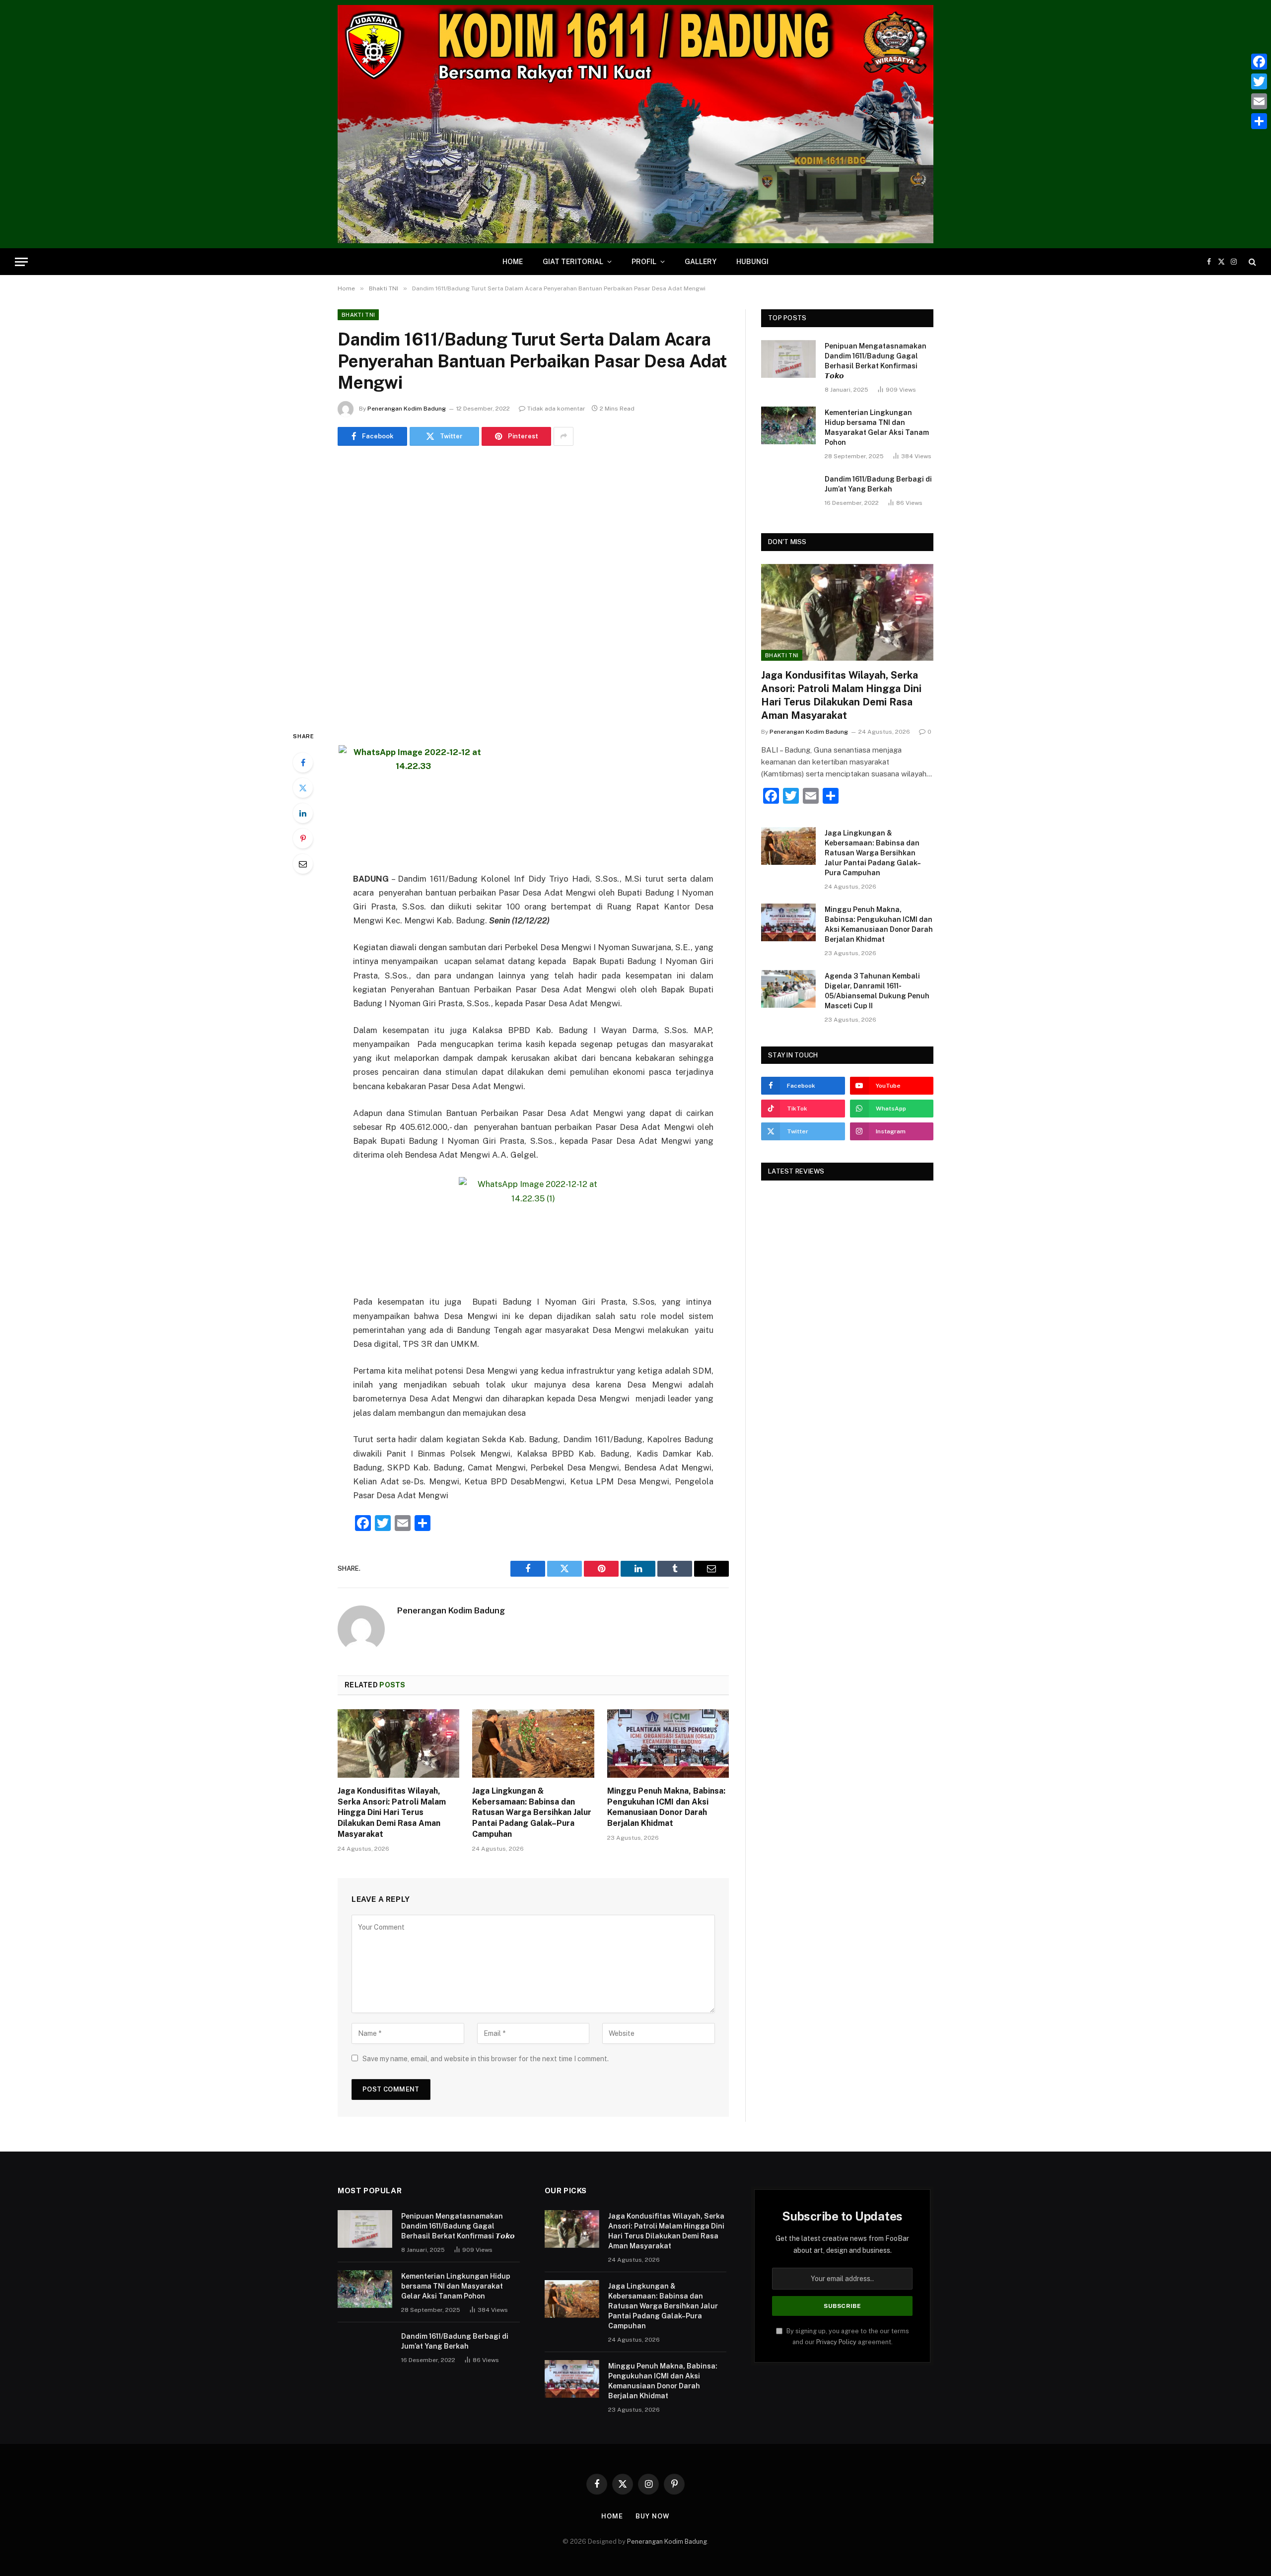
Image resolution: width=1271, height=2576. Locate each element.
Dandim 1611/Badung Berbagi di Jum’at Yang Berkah (878, 484)
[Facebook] (303, 763)
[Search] (1251, 262)
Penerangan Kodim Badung (407, 409)
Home (513, 262)
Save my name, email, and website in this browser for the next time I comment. (486, 2059)
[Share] (1259, 121)
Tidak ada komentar (556, 409)
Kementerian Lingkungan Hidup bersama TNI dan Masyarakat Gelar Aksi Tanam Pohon (877, 427)
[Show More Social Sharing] (564, 436)
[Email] (303, 864)
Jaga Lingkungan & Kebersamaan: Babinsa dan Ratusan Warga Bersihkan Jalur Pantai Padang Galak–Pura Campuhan (532, 1812)
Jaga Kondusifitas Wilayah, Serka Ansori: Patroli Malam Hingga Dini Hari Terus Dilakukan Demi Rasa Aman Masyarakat (392, 1812)
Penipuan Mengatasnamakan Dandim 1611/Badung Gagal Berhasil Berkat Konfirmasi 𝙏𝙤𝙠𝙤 (876, 361)
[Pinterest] (303, 838)
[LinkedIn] (303, 813)
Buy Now (652, 2516)
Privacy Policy (836, 2342)
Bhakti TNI (358, 315)
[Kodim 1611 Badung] (635, 124)
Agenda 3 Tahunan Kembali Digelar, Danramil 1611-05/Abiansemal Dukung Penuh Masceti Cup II (877, 991)
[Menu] (21, 262)
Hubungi (752, 262)
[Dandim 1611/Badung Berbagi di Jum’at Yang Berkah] (788, 492)
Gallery (701, 262)
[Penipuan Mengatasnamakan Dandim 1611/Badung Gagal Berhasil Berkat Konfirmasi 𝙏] (788, 359)
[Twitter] (303, 788)
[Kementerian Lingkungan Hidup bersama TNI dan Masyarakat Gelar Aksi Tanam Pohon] (788, 425)
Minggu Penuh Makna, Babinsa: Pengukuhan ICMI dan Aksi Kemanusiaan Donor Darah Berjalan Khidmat (666, 1807)
